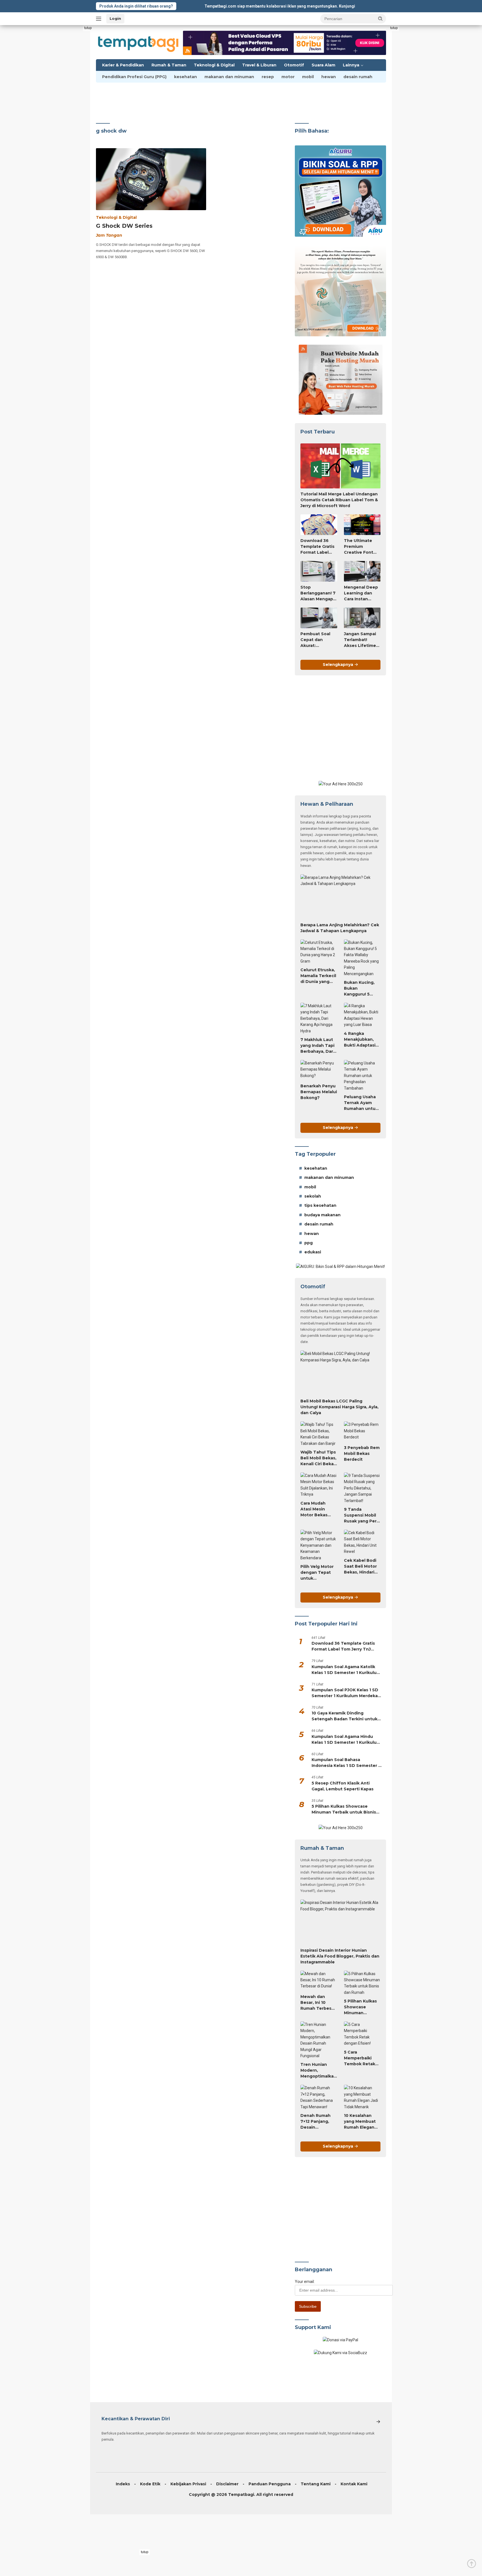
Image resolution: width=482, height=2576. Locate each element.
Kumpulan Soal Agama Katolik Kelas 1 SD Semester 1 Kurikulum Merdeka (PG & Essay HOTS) (346, 1670)
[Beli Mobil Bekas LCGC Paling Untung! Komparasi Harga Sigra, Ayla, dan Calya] (340, 1373)
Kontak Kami (354, 2484)
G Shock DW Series (124, 226)
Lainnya (351, 65)
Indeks (123, 2484)
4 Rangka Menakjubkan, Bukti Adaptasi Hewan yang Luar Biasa (360, 1040)
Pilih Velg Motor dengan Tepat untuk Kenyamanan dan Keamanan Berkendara (317, 1573)
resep (268, 77)
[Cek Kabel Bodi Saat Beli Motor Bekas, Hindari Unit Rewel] (362, 1542)
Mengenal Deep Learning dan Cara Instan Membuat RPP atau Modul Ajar (361, 593)
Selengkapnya (338, 665)
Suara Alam (323, 65)
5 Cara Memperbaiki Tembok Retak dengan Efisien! (360, 2058)
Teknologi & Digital (214, 65)
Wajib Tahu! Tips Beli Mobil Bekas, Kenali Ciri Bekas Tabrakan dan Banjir (318, 1458)
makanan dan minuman (229, 77)
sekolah (313, 1196)
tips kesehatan (320, 1205)
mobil (308, 77)
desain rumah (358, 77)
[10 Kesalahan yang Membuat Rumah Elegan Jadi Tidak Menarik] (362, 2097)
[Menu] (100, 19)
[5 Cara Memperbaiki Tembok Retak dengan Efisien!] (362, 2034)
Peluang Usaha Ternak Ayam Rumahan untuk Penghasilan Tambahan (361, 1103)
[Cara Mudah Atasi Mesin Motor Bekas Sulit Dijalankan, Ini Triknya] (319, 1485)
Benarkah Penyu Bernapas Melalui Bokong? (319, 1092)
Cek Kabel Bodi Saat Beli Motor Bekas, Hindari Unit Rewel (360, 1567)
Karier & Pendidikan (123, 65)
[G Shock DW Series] (151, 179)
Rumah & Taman (169, 65)
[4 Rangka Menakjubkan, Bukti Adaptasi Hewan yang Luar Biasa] (362, 1015)
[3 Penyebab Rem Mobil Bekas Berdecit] (362, 1432)
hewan (329, 77)
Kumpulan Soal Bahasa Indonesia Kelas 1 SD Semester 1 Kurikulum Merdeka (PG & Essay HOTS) (346, 1763)
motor (288, 77)
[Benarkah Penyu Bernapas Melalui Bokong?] (319, 1070)
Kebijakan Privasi (188, 2484)
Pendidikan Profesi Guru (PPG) (134, 77)
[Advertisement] (76, 109)
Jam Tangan (109, 235)
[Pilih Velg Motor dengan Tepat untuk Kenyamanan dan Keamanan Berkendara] (319, 1545)
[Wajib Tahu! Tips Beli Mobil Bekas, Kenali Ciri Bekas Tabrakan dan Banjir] (319, 1434)
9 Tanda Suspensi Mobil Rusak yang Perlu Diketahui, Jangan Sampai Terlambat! (362, 1515)
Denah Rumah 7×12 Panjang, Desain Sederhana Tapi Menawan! (317, 2122)
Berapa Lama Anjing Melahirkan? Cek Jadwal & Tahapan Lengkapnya (340, 928)
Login (115, 18)
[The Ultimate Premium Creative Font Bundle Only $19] (362, 525)
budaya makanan (322, 1215)
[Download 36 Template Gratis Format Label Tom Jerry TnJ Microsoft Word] (319, 525)
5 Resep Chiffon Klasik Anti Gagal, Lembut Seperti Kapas (343, 1786)
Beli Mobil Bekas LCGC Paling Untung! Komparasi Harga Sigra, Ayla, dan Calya (339, 1407)
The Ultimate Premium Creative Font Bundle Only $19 (361, 547)
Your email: (305, 2282)
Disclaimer (227, 2484)
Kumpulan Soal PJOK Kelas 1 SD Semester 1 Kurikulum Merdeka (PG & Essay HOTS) (345, 1693)
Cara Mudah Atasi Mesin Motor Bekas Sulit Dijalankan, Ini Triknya (318, 1509)
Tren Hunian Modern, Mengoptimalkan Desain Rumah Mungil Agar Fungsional (318, 2071)
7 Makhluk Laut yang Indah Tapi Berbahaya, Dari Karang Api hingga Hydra (317, 1046)
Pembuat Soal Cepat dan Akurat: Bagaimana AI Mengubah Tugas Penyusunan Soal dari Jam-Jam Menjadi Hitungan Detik (317, 640)
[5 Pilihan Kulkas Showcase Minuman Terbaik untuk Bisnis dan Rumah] (362, 1983)
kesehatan (185, 77)
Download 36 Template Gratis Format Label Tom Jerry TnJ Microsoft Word (317, 547)
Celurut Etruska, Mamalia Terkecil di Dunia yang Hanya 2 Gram (318, 976)
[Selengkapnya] (378, 2422)
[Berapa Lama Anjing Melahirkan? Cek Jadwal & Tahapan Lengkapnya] (340, 897)
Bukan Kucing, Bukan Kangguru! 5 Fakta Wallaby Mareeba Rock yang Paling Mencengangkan (362, 989)
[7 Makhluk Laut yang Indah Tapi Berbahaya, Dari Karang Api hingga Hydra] (319, 1018)
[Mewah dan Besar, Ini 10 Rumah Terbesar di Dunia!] (319, 1981)
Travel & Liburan (259, 65)
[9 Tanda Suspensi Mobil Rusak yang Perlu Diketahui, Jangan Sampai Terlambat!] (362, 1488)
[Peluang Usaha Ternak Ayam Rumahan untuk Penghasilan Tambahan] (362, 1076)
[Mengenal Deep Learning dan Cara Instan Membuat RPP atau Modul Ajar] (362, 571)
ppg (309, 1243)
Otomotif (294, 65)
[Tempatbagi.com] (138, 42)
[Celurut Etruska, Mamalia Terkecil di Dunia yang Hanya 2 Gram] (319, 952)
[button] (380, 18)
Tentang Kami (316, 2484)
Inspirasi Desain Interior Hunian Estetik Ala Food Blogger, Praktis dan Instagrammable (340, 1956)
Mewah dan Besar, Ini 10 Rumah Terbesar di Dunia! (318, 2003)
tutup (88, 28)
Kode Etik (150, 2484)
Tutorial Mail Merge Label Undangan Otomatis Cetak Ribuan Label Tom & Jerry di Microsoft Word (339, 500)
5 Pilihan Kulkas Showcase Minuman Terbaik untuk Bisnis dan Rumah (344, 1809)
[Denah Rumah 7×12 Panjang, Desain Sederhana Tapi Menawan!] (319, 2097)
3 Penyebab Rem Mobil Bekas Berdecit (362, 1454)
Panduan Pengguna (270, 2484)
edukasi (313, 1252)
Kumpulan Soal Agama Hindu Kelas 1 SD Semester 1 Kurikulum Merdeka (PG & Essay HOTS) (346, 1740)
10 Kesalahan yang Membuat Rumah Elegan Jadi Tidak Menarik (360, 2122)
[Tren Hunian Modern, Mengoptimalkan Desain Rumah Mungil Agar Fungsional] (319, 2040)
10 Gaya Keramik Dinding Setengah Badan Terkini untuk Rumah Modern (344, 1716)
